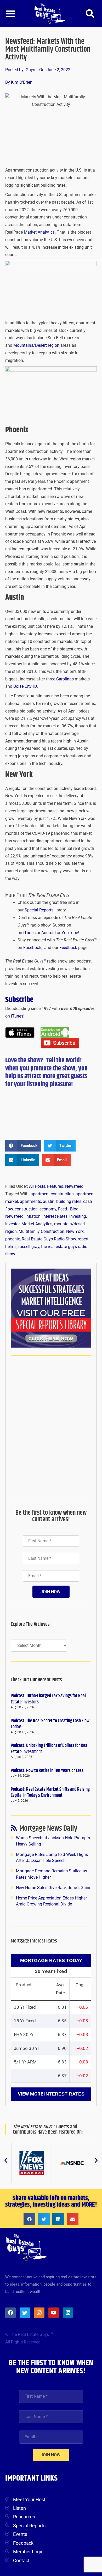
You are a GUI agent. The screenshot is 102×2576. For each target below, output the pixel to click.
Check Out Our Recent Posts (36, 1680)
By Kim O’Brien (19, 82)
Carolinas (66, 679)
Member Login (28, 2552)
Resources (24, 2517)
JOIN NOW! (51, 1592)
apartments (30, 1202)
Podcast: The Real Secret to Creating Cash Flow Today (50, 1724)
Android (49, 933)
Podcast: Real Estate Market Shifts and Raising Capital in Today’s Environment (50, 1792)
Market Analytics (39, 232)
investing (78, 1216)
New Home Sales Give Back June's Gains (54, 1888)
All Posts (37, 1186)
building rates (69, 1202)
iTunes (29, 933)
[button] (10, 14)
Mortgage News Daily (48, 1829)
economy (48, 1209)
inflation (33, 1216)
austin (49, 1202)
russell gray (29, 1247)
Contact (21, 2560)
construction (26, 1209)
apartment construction (52, 1194)
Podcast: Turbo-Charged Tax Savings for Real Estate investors (48, 1699)
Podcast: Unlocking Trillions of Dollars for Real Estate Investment (50, 1749)
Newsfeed (74, 1186)
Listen (19, 2508)
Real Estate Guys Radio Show (49, 1239)
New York (75, 1232)
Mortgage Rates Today (51, 1960)
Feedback (68, 948)
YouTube (70, 933)
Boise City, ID (25, 686)
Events (20, 2534)
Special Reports (39, 910)
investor (12, 1224)
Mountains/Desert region (37, 345)
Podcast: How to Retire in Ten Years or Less (47, 1771)
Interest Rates (55, 1216)
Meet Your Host (29, 2499)
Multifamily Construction (41, 1232)
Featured (55, 1186)
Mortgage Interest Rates (34, 1941)
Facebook (32, 948)
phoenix (13, 1239)
